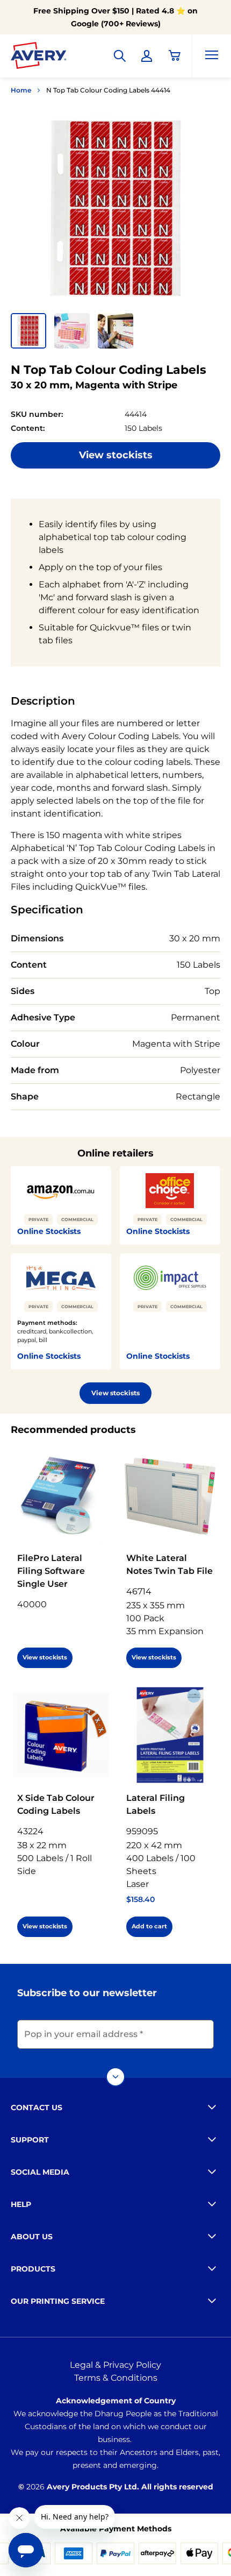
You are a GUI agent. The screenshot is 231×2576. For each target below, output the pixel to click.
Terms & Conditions (116, 2378)
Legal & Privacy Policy (115, 2365)
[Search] (120, 56)
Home (21, 90)
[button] (28, 331)
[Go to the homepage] (39, 58)
